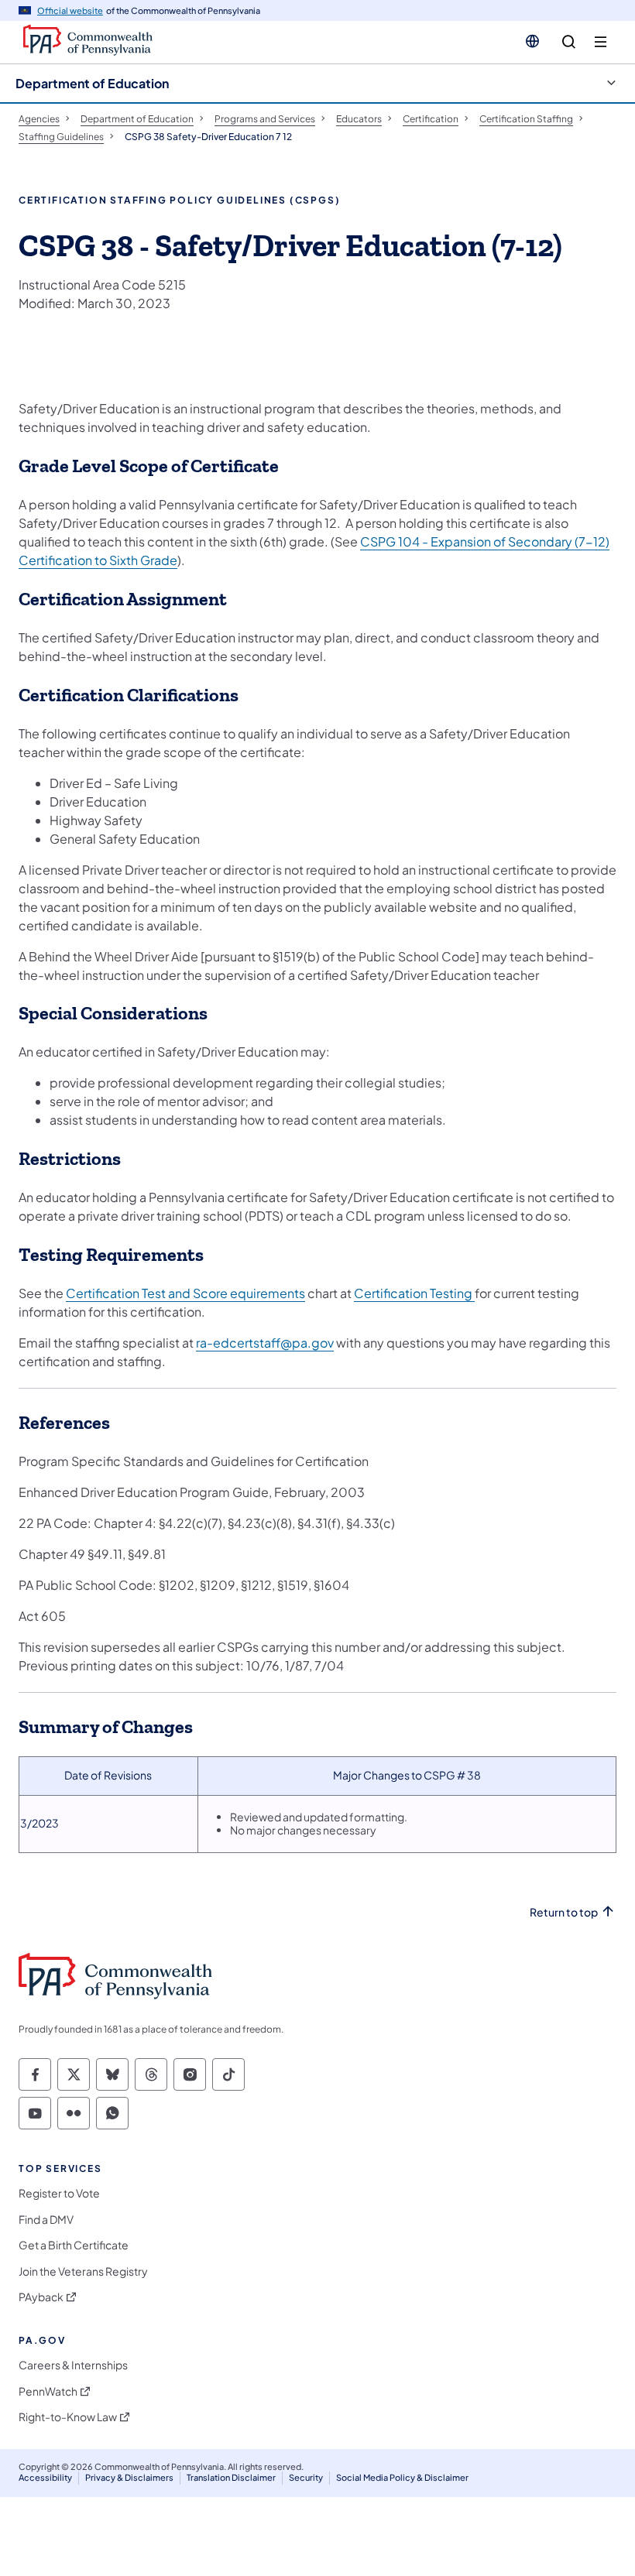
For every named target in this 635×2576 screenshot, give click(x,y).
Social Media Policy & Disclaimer (402, 2477)
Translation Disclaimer (231, 2477)
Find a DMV (46, 2220)
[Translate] (532, 41)
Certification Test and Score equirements (185, 1293)
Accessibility (45, 2477)
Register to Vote (59, 2193)
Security (306, 2477)
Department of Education (92, 83)
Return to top (564, 1912)
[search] (569, 42)
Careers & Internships (73, 2365)
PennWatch (48, 2391)
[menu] (601, 42)
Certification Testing (414, 1293)
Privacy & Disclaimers (129, 2477)
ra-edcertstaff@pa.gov (265, 1343)
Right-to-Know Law (68, 2417)
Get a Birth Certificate (74, 2245)
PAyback (41, 2297)
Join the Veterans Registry (83, 2271)
